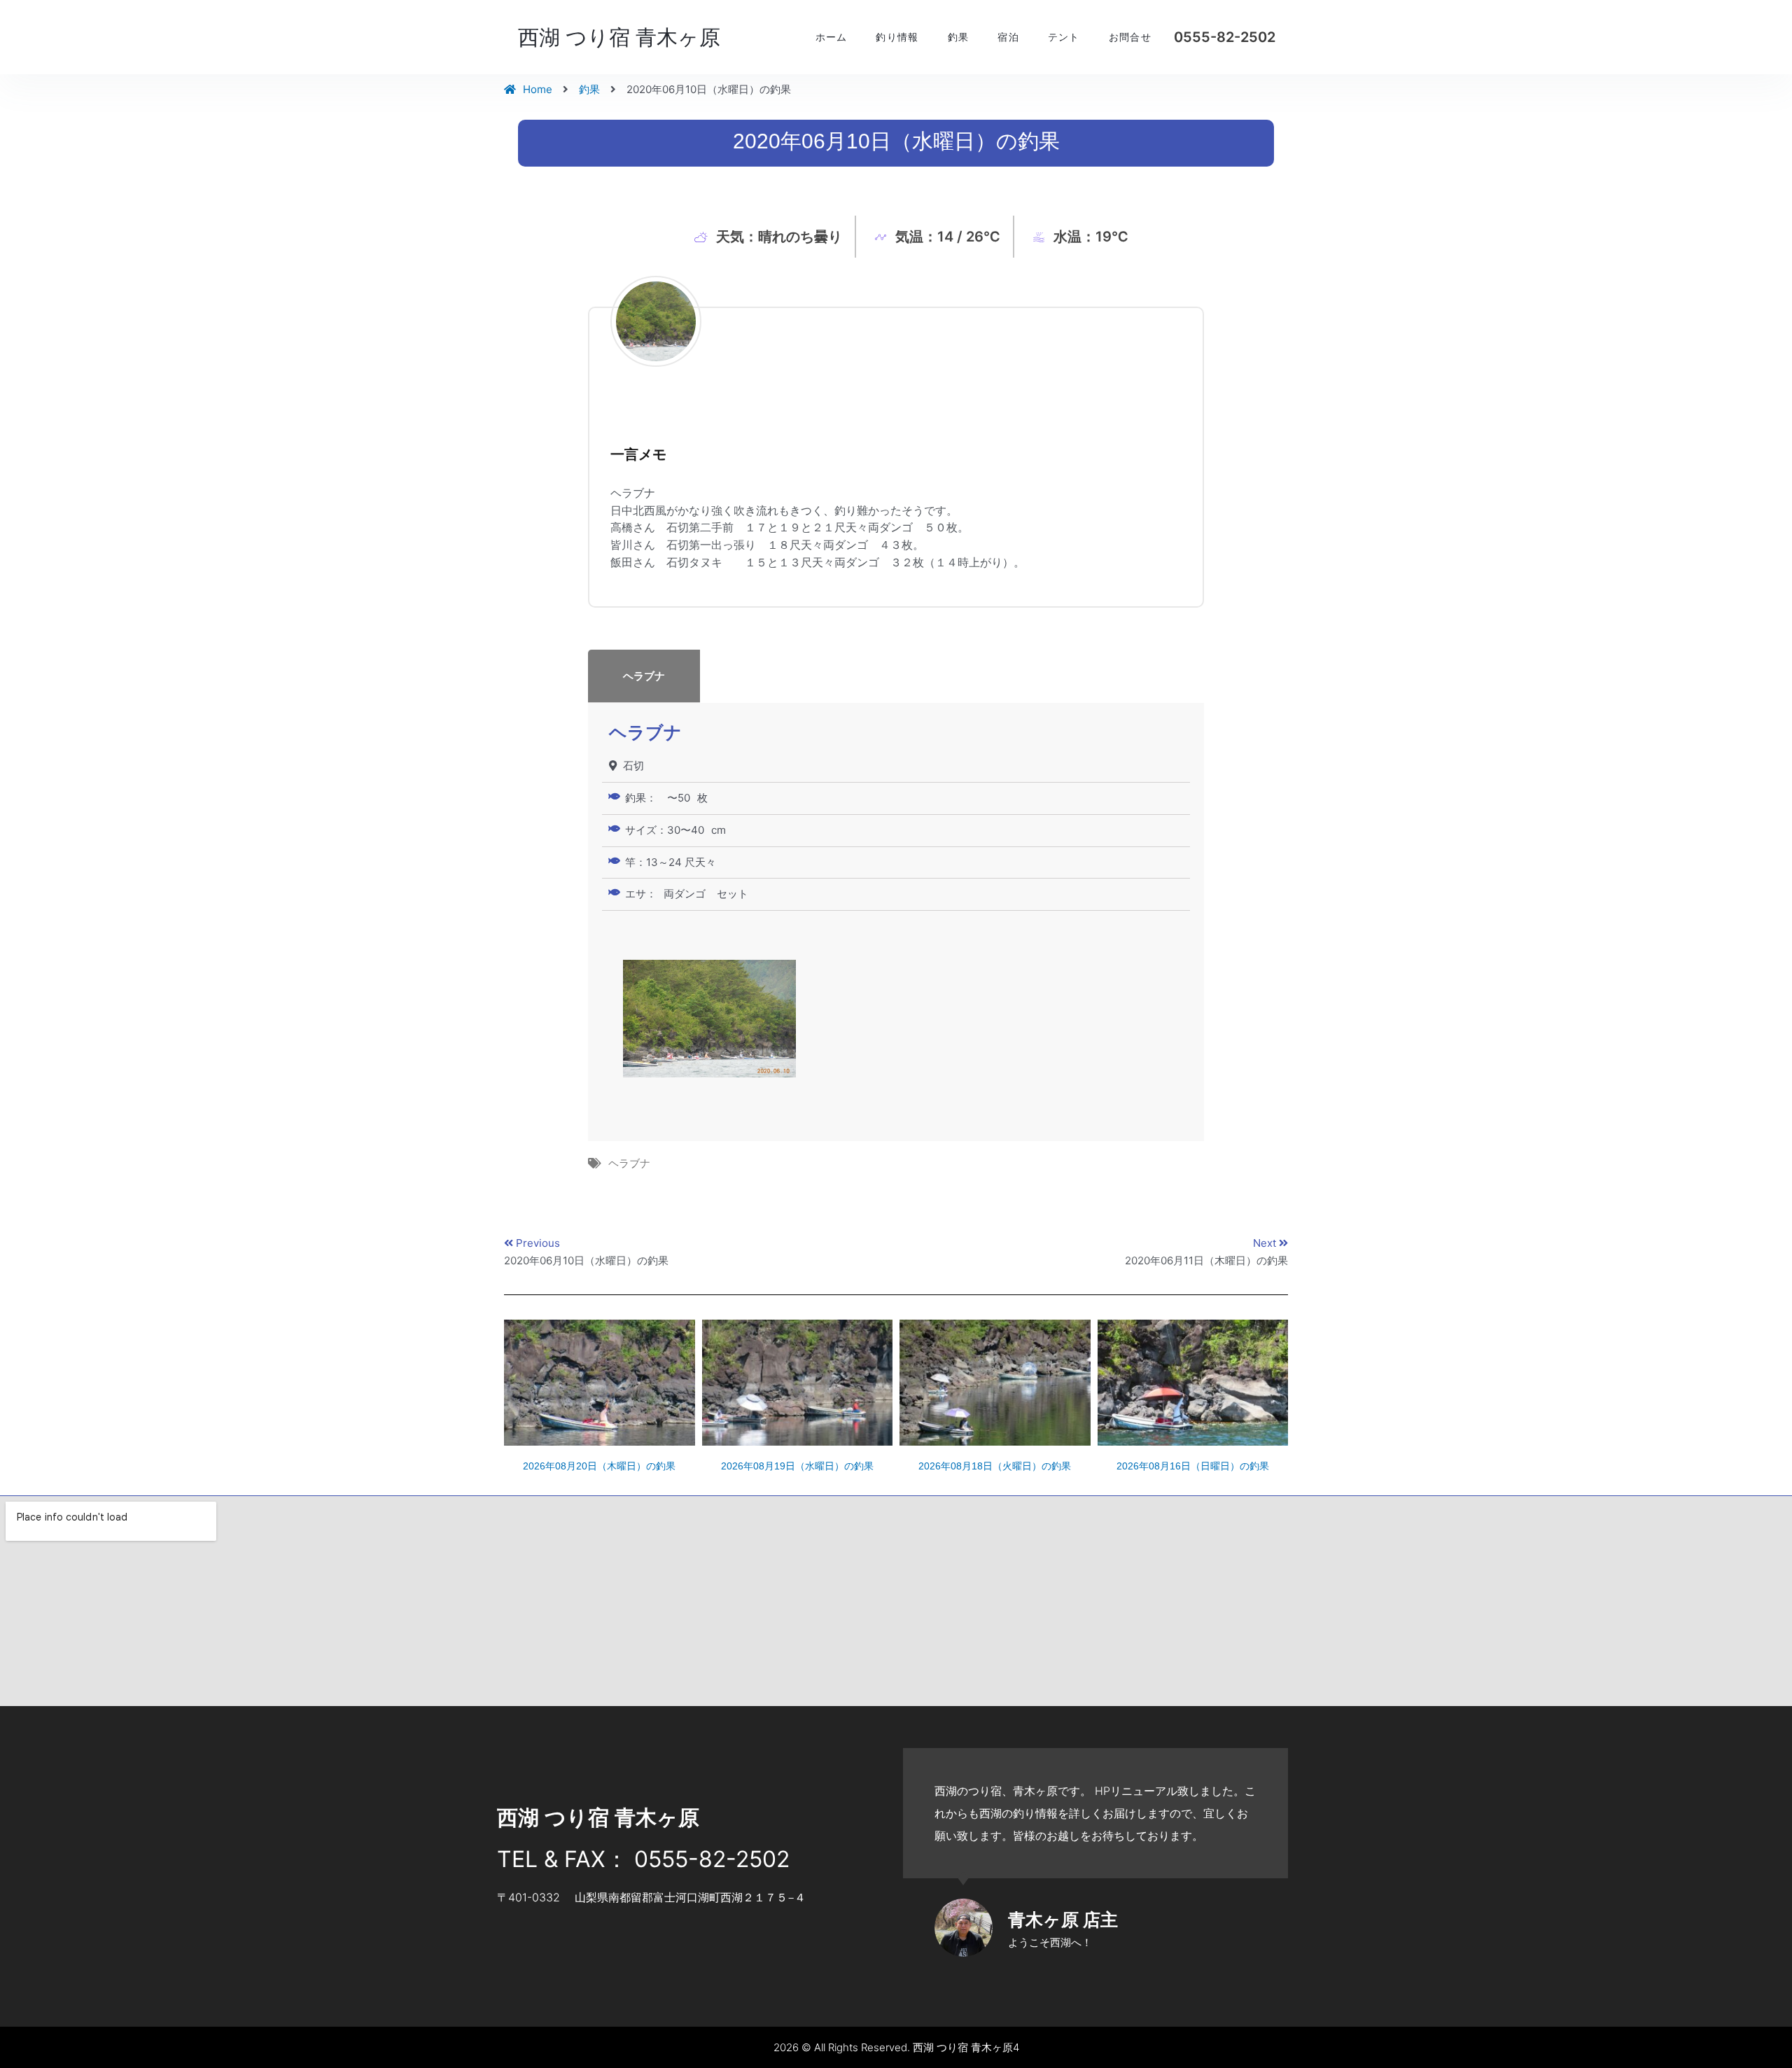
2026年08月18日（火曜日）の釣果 (995, 1466)
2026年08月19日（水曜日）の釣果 (797, 1466)
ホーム (832, 37)
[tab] (896, 676)
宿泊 (1008, 37)
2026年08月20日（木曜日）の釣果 (599, 1466)
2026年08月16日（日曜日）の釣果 (1193, 1466)
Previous (538, 1243)
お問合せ (1130, 37)
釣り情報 (897, 37)
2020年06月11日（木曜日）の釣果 (1206, 1260)
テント (1064, 37)
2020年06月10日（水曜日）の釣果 (586, 1260)
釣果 (959, 37)
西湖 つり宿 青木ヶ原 (619, 37)
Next (1266, 1243)
